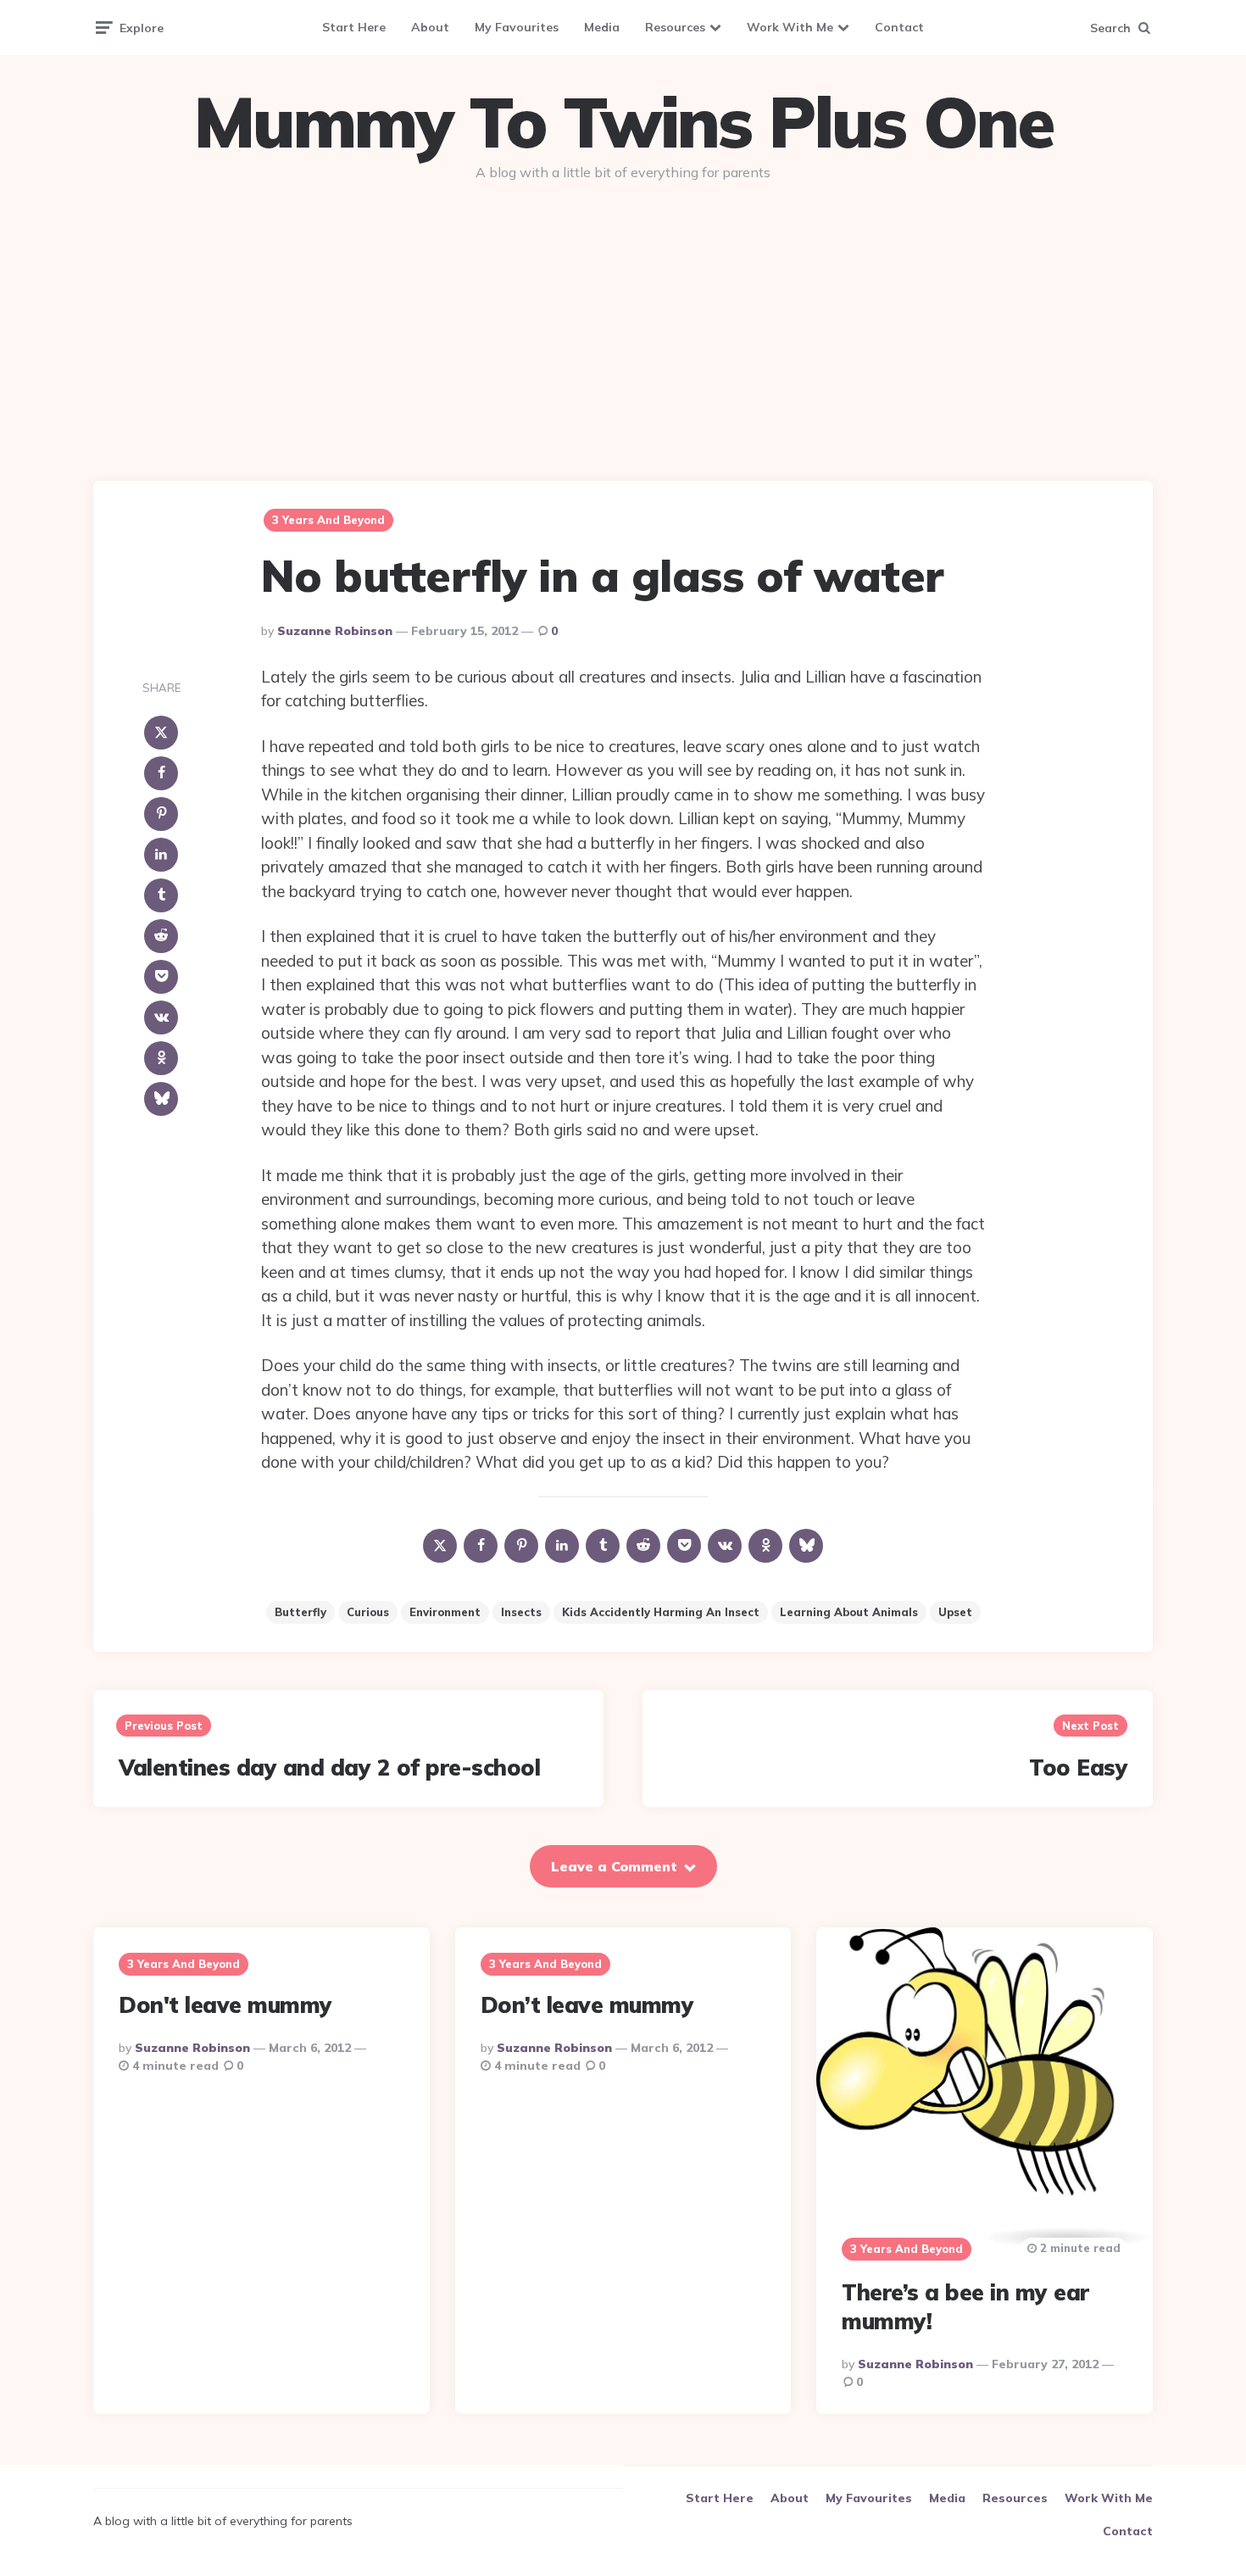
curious (368, 1612)
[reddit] (161, 936)
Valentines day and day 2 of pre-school (329, 1768)
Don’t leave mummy (587, 2005)
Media (602, 27)
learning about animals (849, 1612)
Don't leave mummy (225, 2005)
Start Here (354, 27)
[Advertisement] (623, 324)
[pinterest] (161, 814)
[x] (161, 733)
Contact (899, 27)
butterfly (300, 1612)
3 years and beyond (328, 520)
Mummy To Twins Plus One (623, 122)
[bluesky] (161, 1099)
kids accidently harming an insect (661, 1612)
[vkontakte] (161, 1018)
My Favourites (517, 27)
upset (955, 1612)
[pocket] (161, 977)
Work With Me (790, 27)
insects (521, 1612)
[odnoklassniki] (161, 1058)
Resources (675, 27)
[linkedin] (161, 855)
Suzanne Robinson (335, 631)
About (430, 27)
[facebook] (161, 773)
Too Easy (1078, 1768)
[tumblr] (161, 895)
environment (445, 1612)
